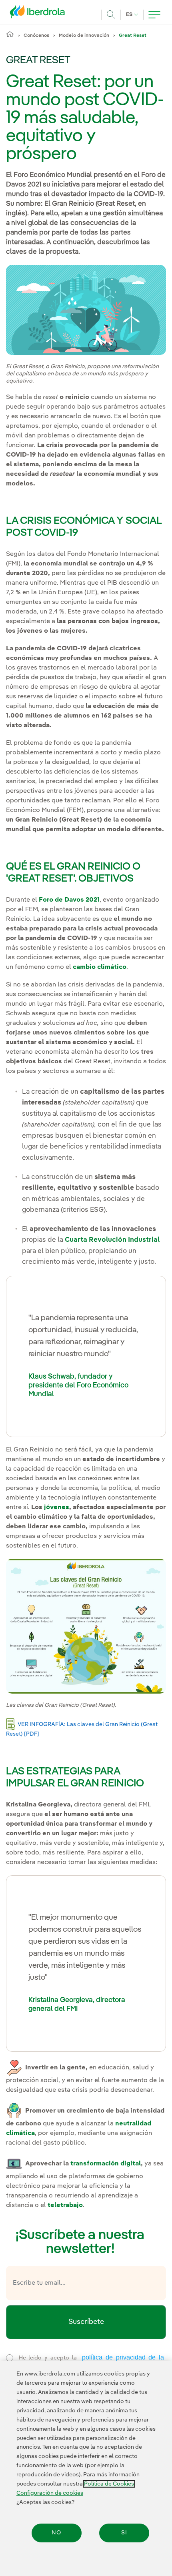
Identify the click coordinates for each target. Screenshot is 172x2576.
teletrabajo (65, 2205)
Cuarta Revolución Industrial (112, 1240)
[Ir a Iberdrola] (40, 14)
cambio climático (100, 967)
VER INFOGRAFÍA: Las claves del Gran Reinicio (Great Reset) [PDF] (82, 1729)
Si (124, 2533)
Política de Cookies (109, 2484)
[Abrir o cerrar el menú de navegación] (154, 15)
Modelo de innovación (84, 36)
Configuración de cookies (50, 2493)
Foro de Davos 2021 (69, 900)
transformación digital (106, 2164)
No (56, 2533)
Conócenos (36, 36)
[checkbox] (10, 2358)
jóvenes (57, 1508)
